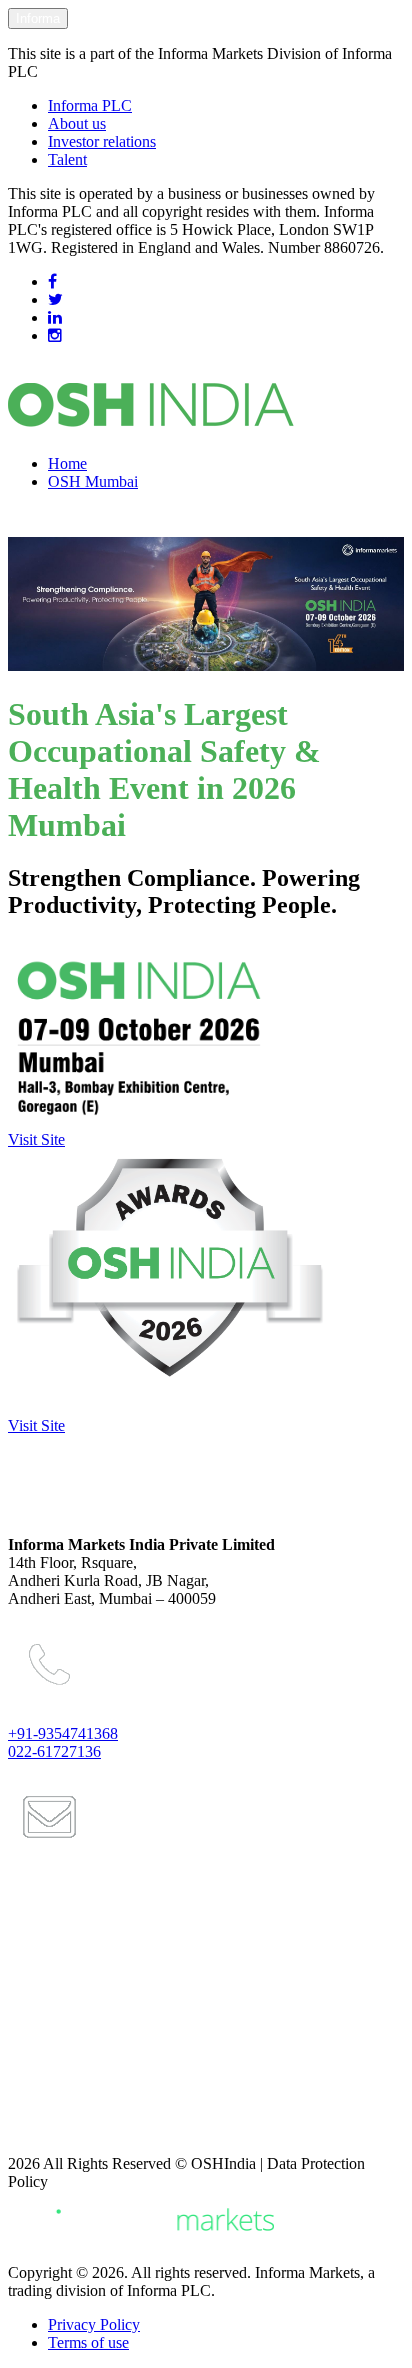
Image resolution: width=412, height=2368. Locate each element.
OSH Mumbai (93, 481)
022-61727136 (54, 1751)
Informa (38, 18)
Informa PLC (90, 105)
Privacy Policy (94, 2324)
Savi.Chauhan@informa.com (117, 2130)
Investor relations (102, 141)
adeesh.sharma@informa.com (120, 2096)
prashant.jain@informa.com (114, 1934)
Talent (67, 159)
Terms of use (88, 2342)
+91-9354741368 (63, 1733)
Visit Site (36, 1139)
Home (67, 463)
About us (77, 123)
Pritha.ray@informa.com (104, 2015)
